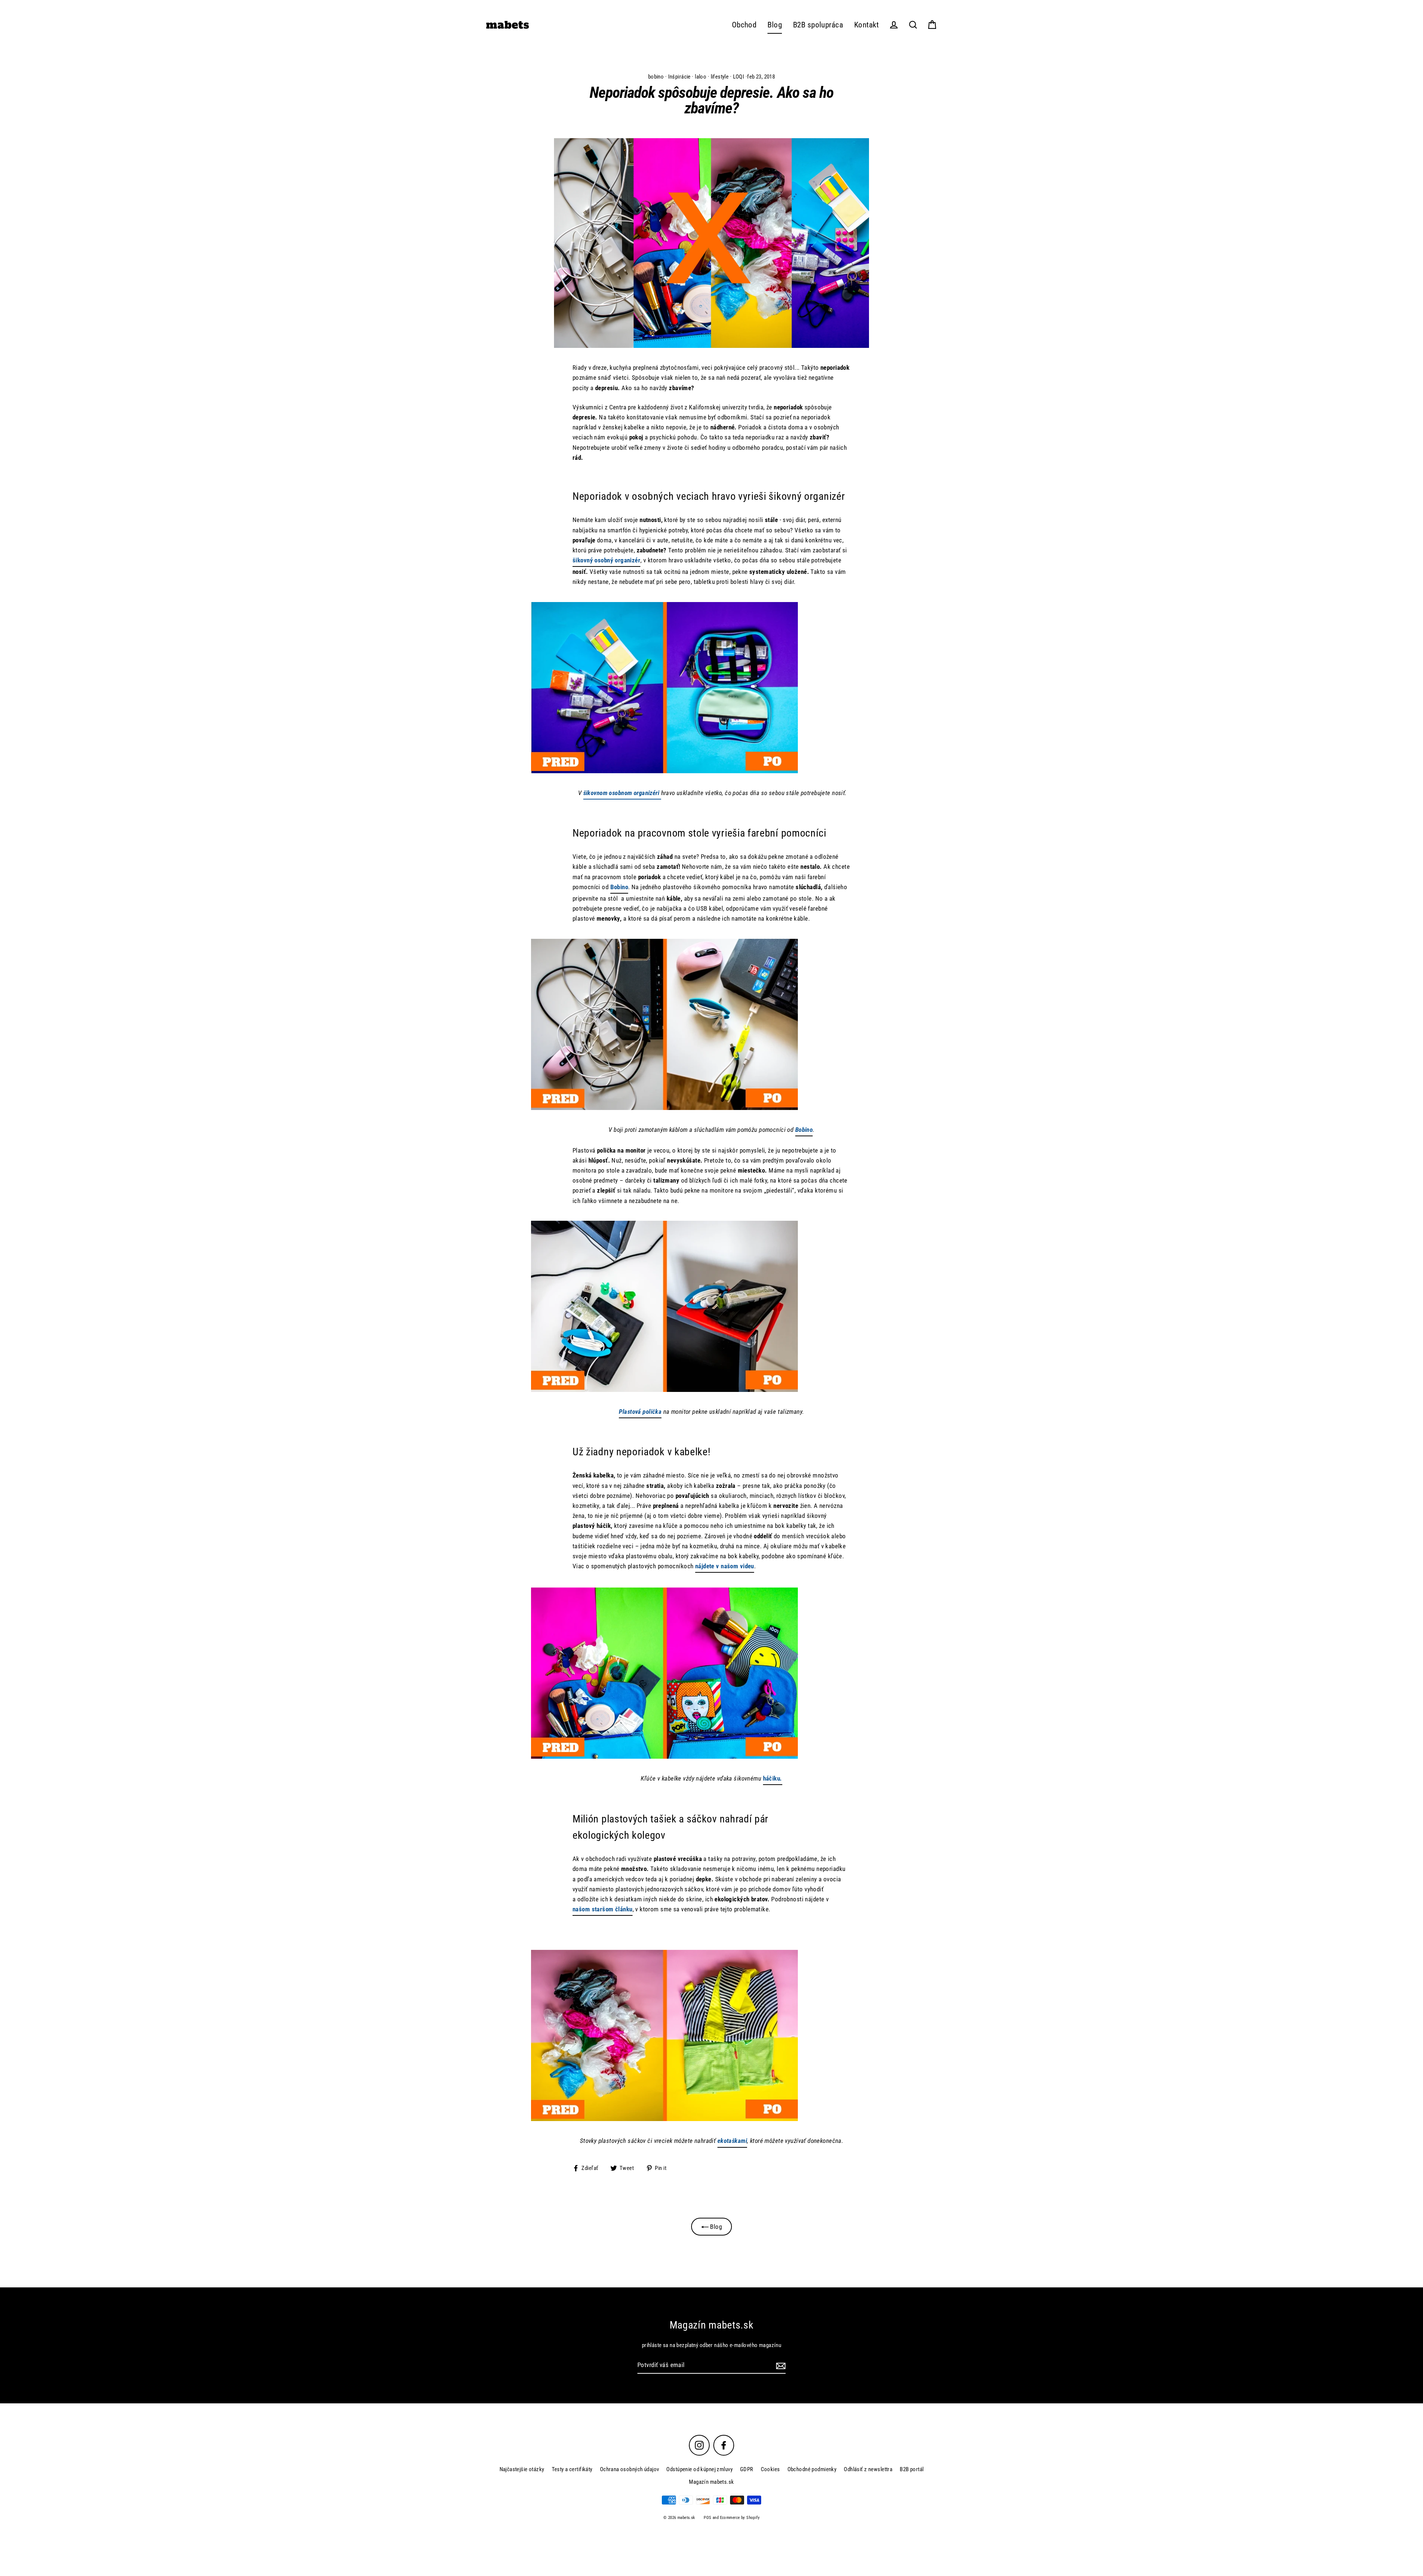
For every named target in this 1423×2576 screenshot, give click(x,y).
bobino (656, 77)
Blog (775, 25)
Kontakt (866, 25)
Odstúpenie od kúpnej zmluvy (699, 2469)
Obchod (744, 25)
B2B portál (912, 2469)
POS (707, 2518)
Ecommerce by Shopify (740, 2518)
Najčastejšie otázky (522, 2469)
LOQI (739, 77)
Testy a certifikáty (572, 2469)
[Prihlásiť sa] (780, 2365)
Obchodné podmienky (812, 2469)
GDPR (747, 2469)
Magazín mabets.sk (711, 2482)
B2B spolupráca (818, 25)
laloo (701, 77)
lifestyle (720, 77)
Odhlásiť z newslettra (868, 2469)
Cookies (770, 2469)
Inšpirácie (679, 77)
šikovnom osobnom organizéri (622, 793)
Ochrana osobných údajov (630, 2469)
